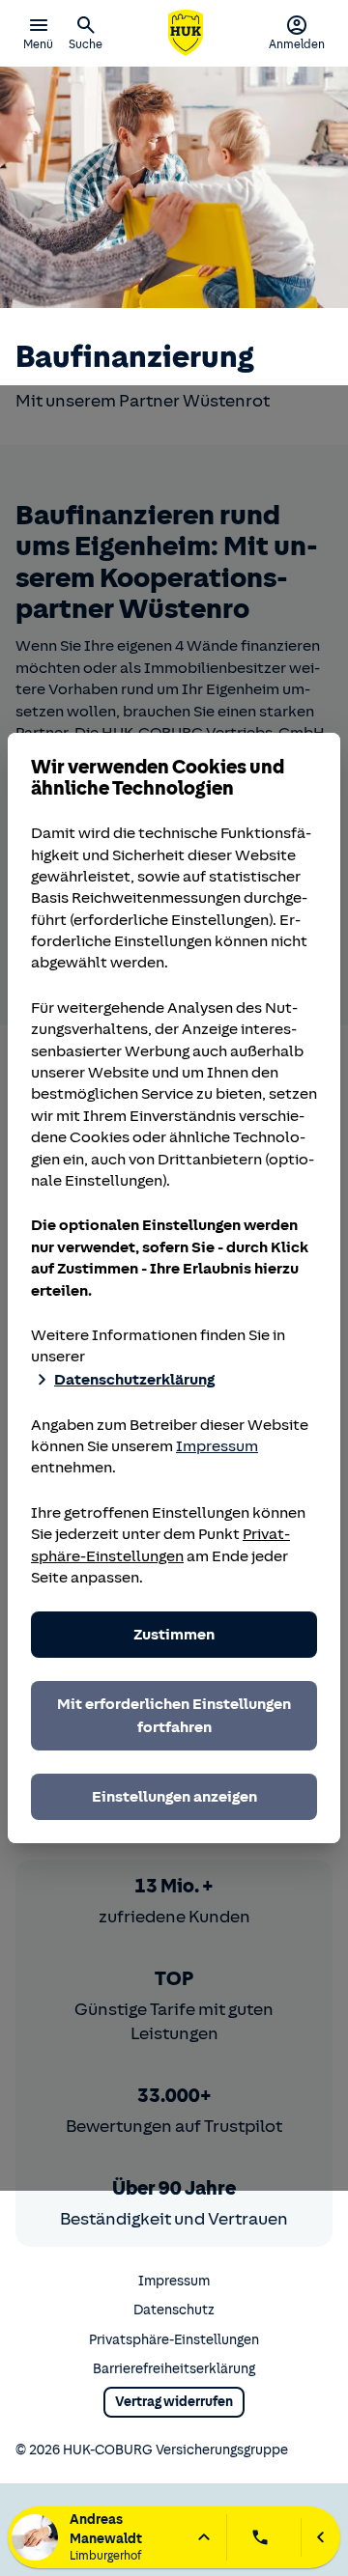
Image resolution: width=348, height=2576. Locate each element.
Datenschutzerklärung (134, 1380)
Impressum (217, 1446)
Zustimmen (174, 1635)
